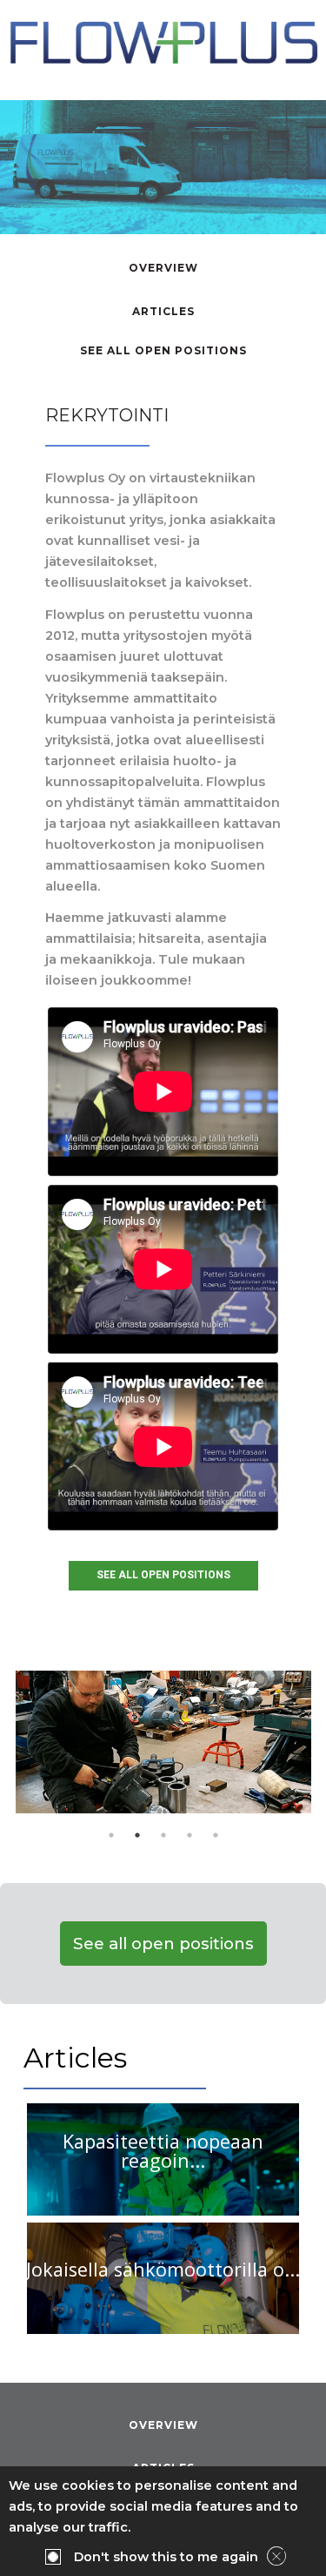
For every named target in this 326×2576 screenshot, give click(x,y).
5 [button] (216, 1835)
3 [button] (163, 1835)
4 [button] (190, 1835)
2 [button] (137, 1835)
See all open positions (163, 350)
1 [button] (111, 1835)
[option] (163, 1742)
